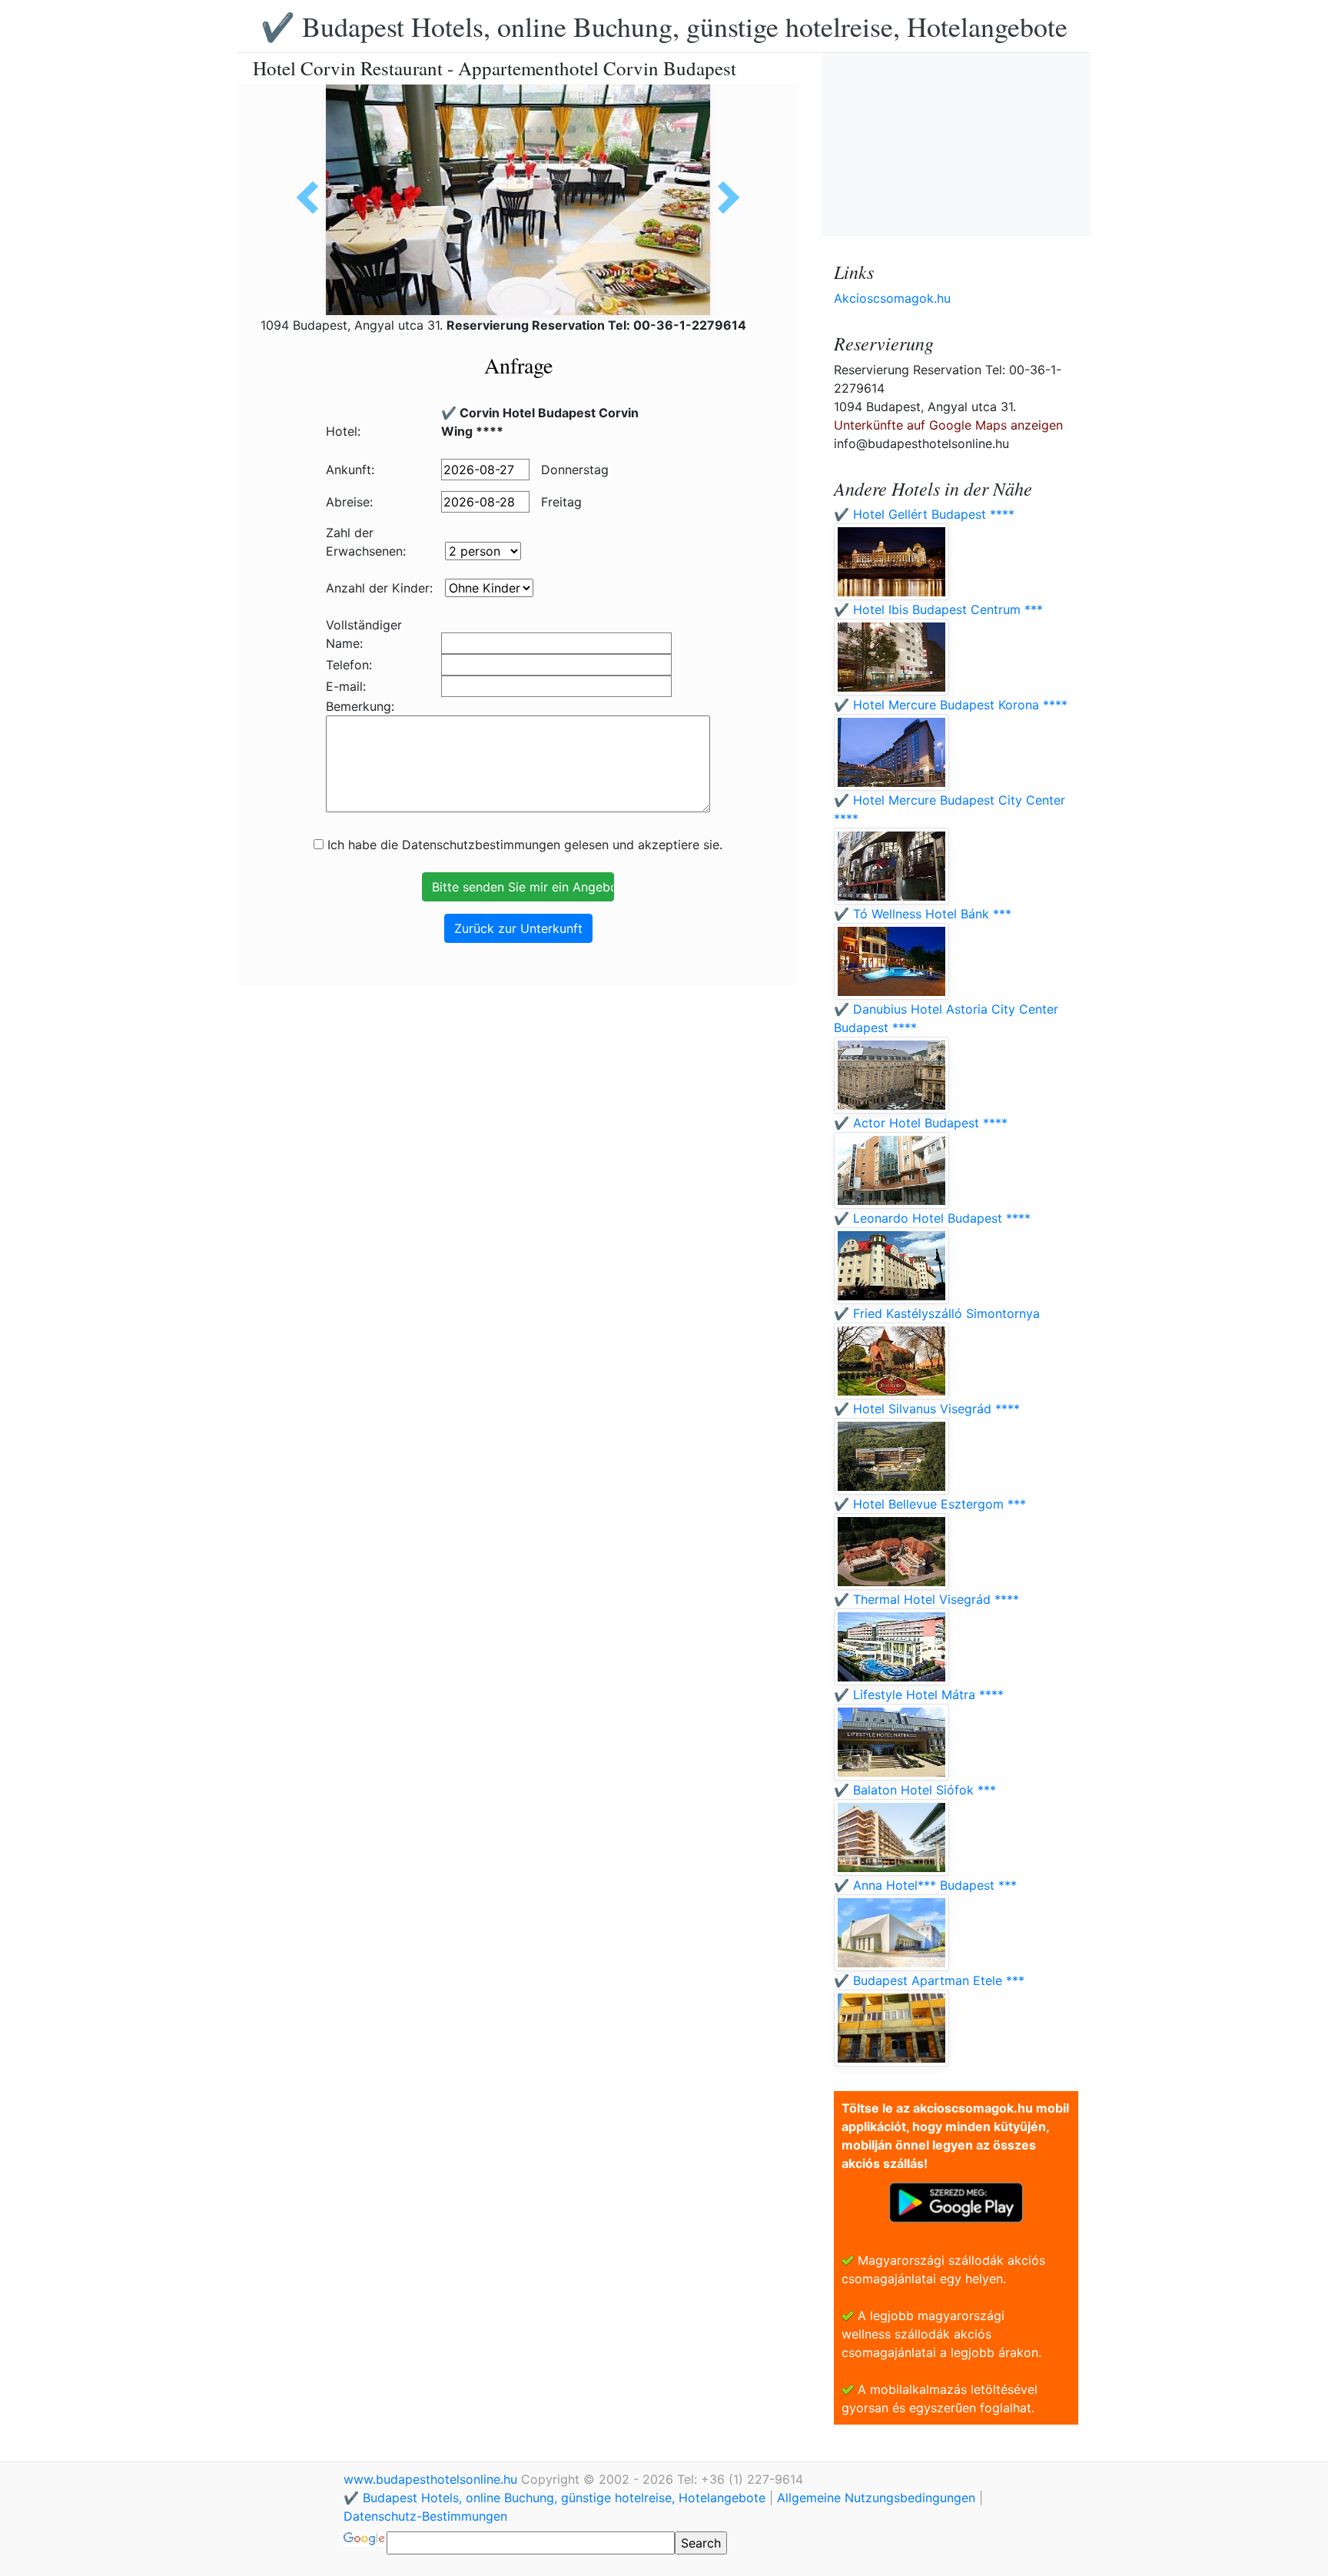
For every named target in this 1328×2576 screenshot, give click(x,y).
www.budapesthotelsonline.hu (432, 2479)
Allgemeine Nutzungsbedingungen (876, 2498)
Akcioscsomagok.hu (892, 298)
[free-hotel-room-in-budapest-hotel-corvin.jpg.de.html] (313, 198)
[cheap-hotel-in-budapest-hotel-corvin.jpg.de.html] (723, 198)
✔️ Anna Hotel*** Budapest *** (925, 1885)
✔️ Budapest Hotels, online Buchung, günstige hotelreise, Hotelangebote (664, 26)
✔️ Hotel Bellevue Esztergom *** (930, 1504)
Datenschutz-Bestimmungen (425, 2516)
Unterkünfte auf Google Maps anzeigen (948, 425)
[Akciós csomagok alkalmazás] (956, 2201)
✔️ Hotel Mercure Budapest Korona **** (951, 705)
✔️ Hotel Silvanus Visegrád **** (927, 1409)
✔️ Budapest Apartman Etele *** (929, 1980)
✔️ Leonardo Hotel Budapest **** (932, 1218)
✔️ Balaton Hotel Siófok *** (915, 1790)
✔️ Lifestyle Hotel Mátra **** (919, 1695)
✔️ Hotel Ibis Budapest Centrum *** (938, 609)
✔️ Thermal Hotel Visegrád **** (926, 1599)
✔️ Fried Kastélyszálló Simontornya (937, 1313)
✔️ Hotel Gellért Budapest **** (924, 514)
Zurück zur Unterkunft (518, 928)
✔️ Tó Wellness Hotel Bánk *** (923, 914)
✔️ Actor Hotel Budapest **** (921, 1123)
